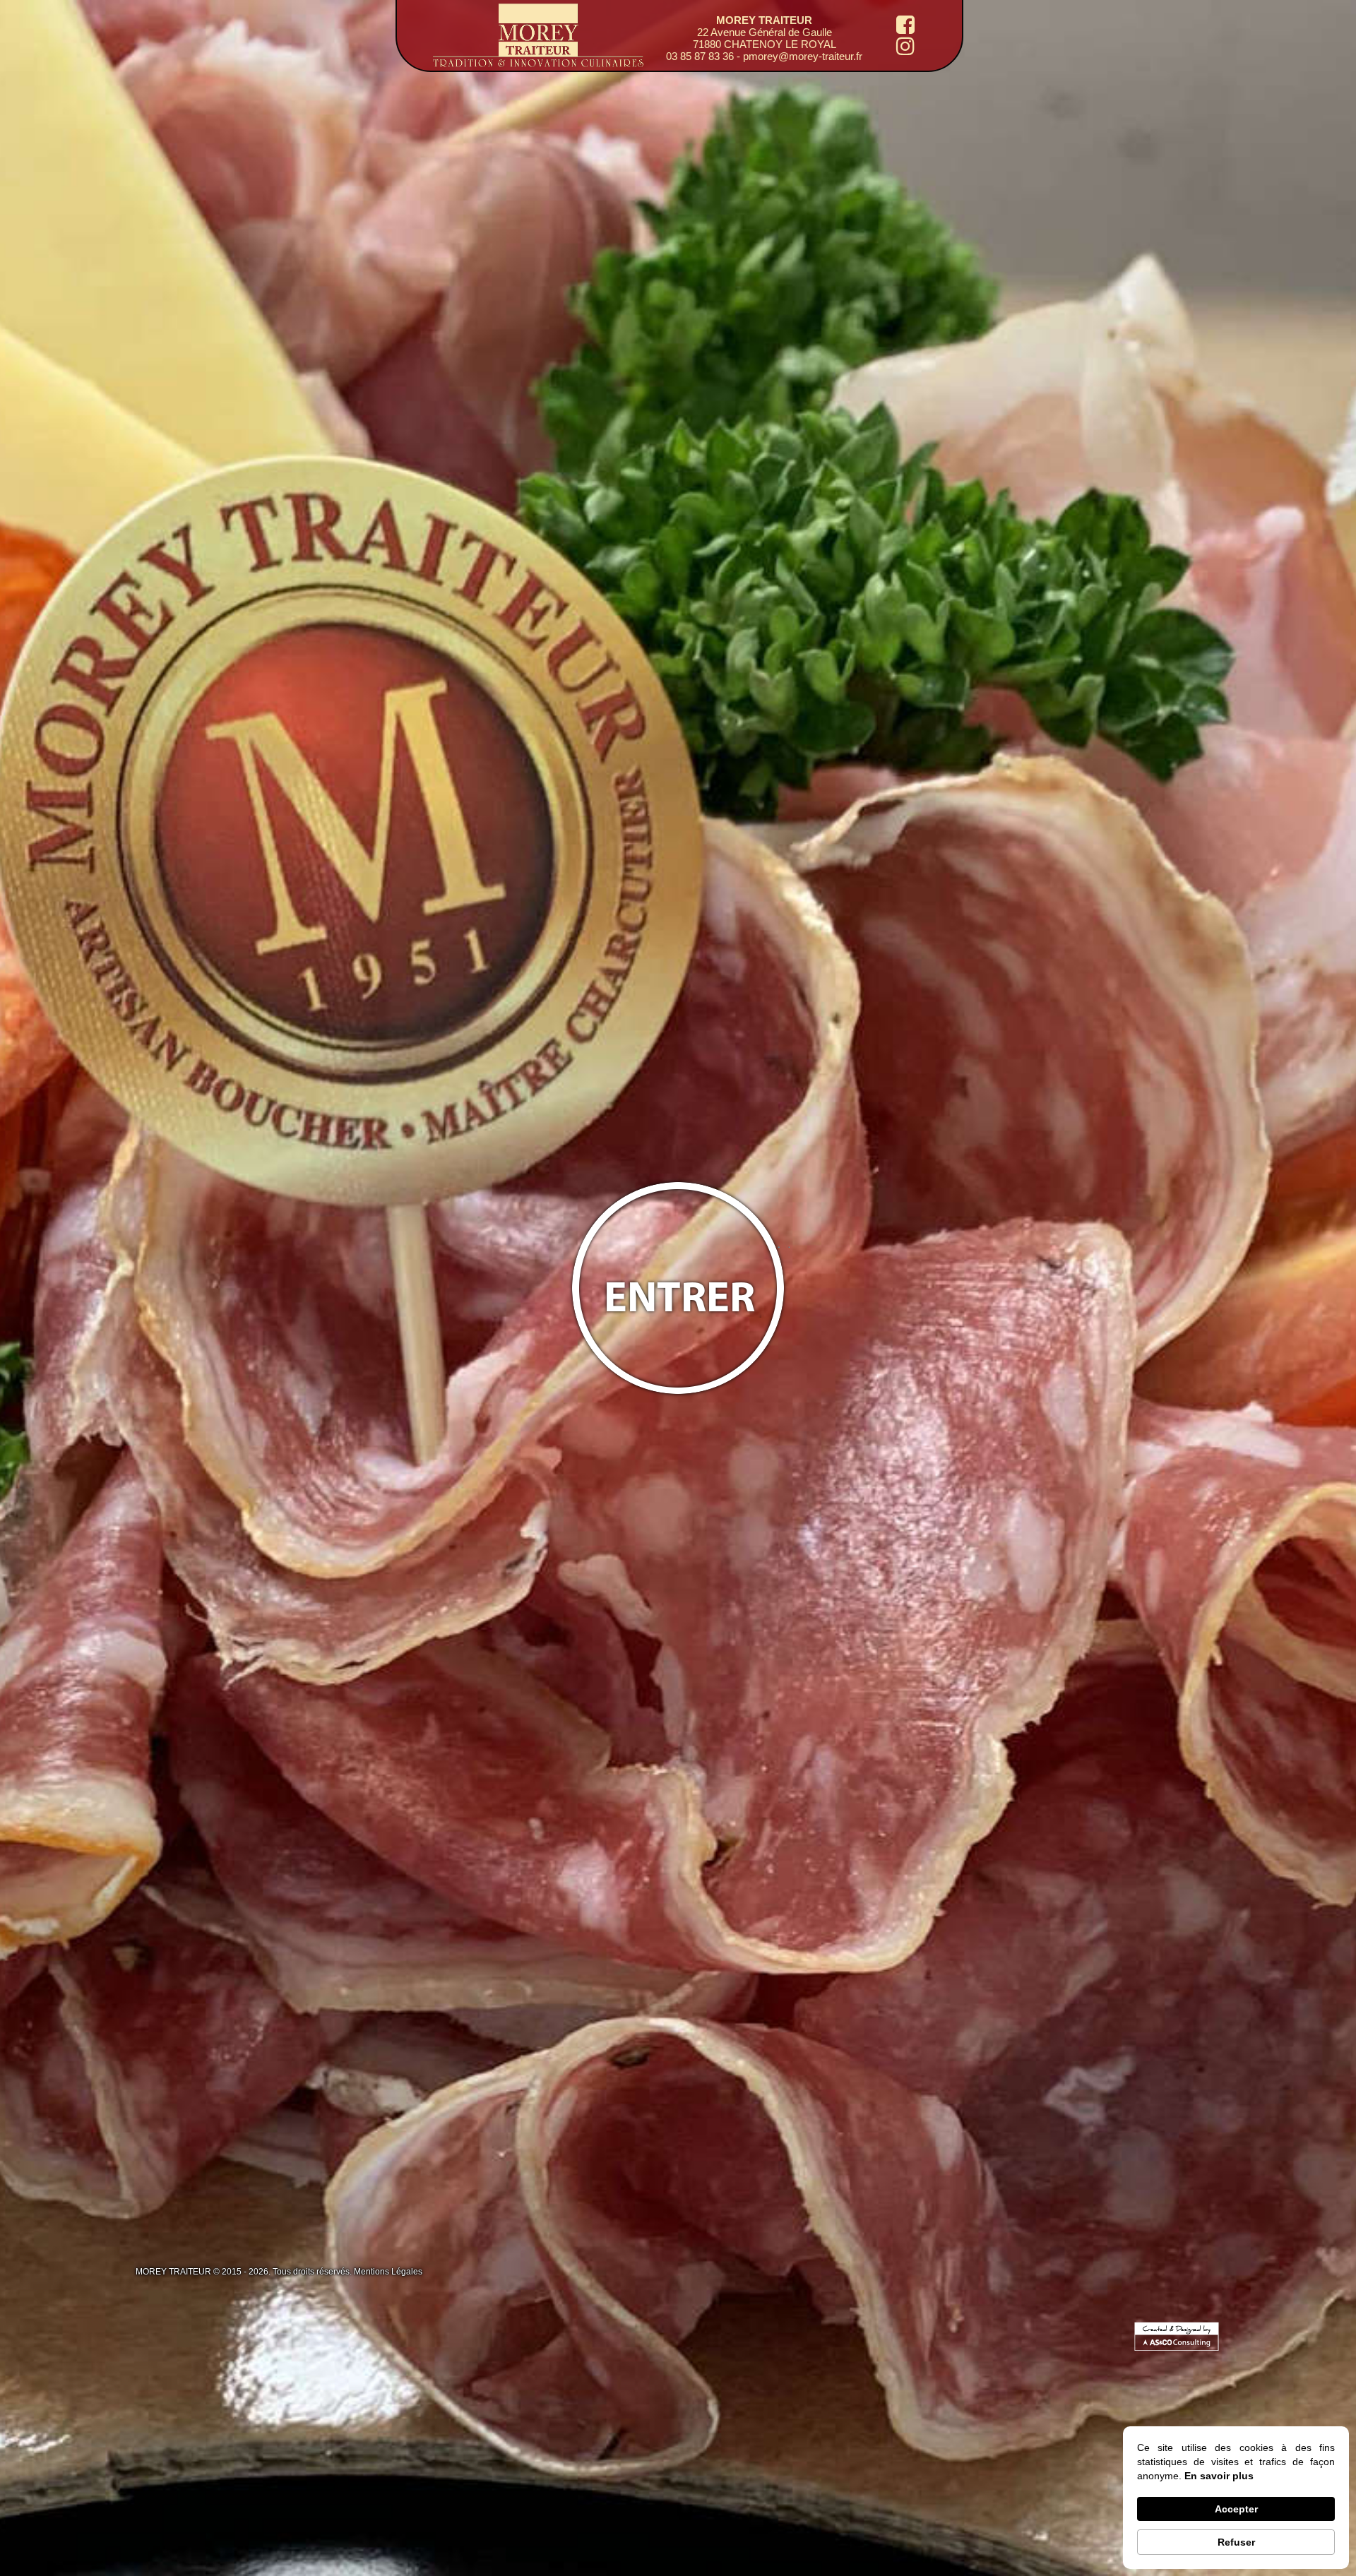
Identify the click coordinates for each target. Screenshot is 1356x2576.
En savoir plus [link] (1219, 2476)
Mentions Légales (388, 2272)
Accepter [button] (1236, 2509)
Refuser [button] (1236, 2542)
